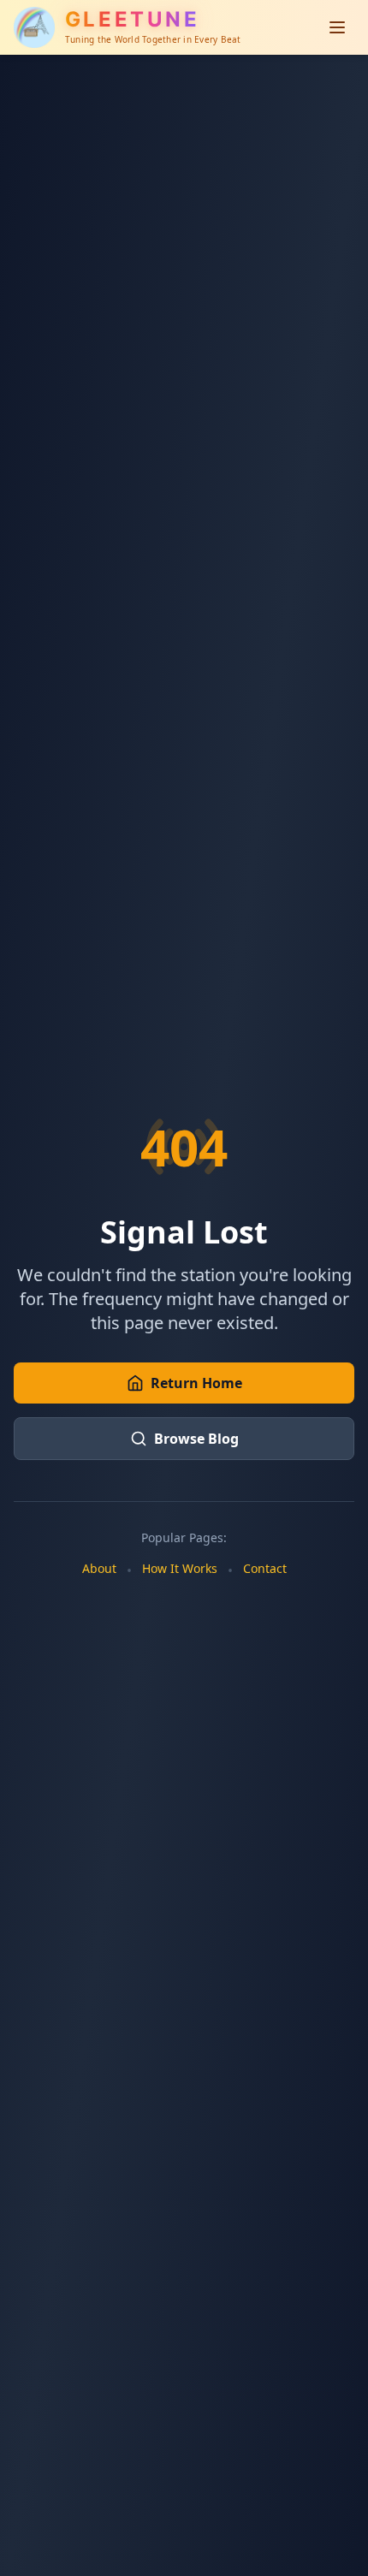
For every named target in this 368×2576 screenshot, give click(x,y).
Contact (265, 1568)
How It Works (180, 1568)
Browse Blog (196, 1439)
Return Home (196, 1383)
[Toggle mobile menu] (337, 27)
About (99, 1568)
